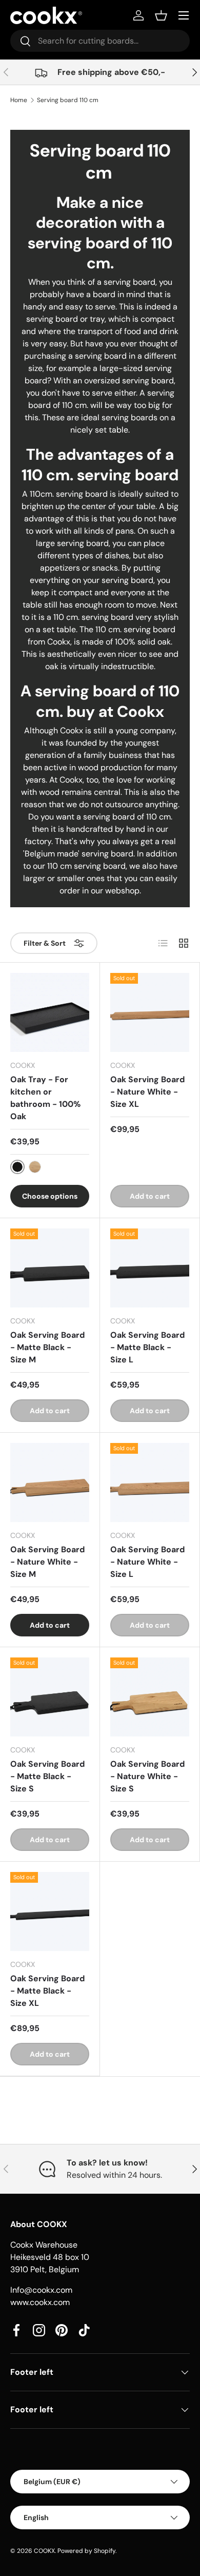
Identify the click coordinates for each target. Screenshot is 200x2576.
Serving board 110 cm (68, 100)
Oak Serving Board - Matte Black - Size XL (47, 1991)
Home (19, 100)
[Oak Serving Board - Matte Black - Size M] (50, 1268)
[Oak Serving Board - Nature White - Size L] (150, 1482)
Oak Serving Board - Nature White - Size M (47, 1562)
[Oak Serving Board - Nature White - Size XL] (150, 1012)
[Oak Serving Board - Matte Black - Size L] (150, 1268)
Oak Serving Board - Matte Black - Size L (147, 1347)
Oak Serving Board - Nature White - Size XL (147, 1092)
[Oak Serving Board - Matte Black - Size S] (50, 1697)
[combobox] (100, 41)
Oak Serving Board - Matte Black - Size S (47, 1776)
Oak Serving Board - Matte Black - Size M (47, 1347)
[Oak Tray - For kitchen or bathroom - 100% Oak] (50, 1012)
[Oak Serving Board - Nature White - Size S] (150, 1697)
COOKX (44, 2551)
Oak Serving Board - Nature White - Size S (147, 1776)
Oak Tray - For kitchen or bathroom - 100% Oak (45, 1098)
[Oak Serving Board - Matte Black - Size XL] (50, 1911)
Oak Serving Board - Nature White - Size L (147, 1562)
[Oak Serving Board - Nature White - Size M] (50, 1482)
